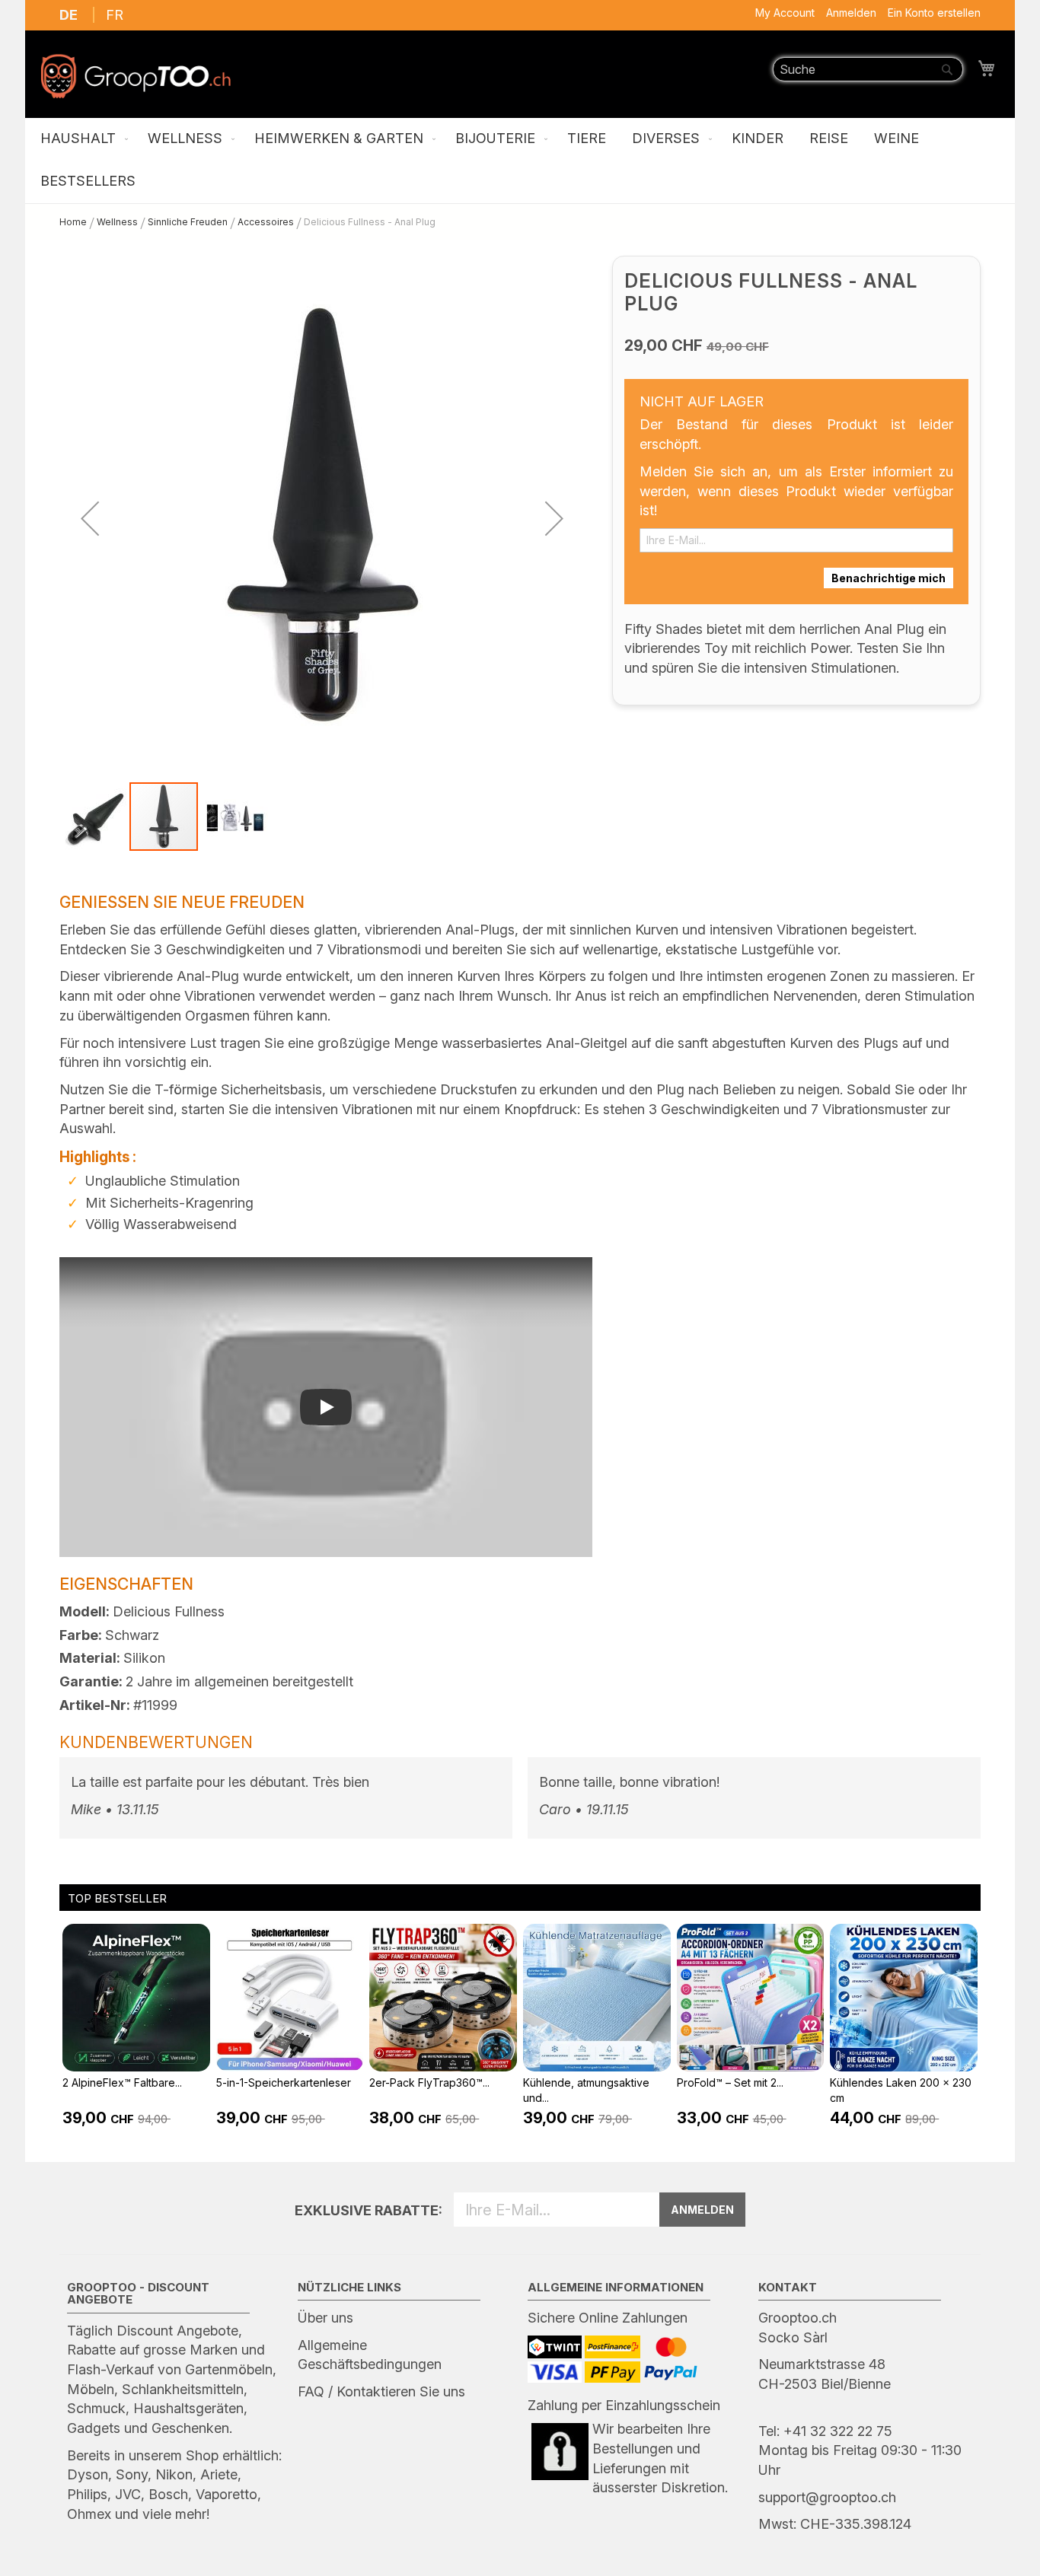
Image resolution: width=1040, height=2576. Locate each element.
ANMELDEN (702, 2210)
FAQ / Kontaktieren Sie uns (381, 2391)
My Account (785, 13)
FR (115, 15)
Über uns (325, 2318)
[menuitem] (81, 139)
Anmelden (851, 13)
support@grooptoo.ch (827, 2497)
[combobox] (868, 69)
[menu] (520, 161)
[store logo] (136, 76)
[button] (90, 518)
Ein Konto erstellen (934, 13)
